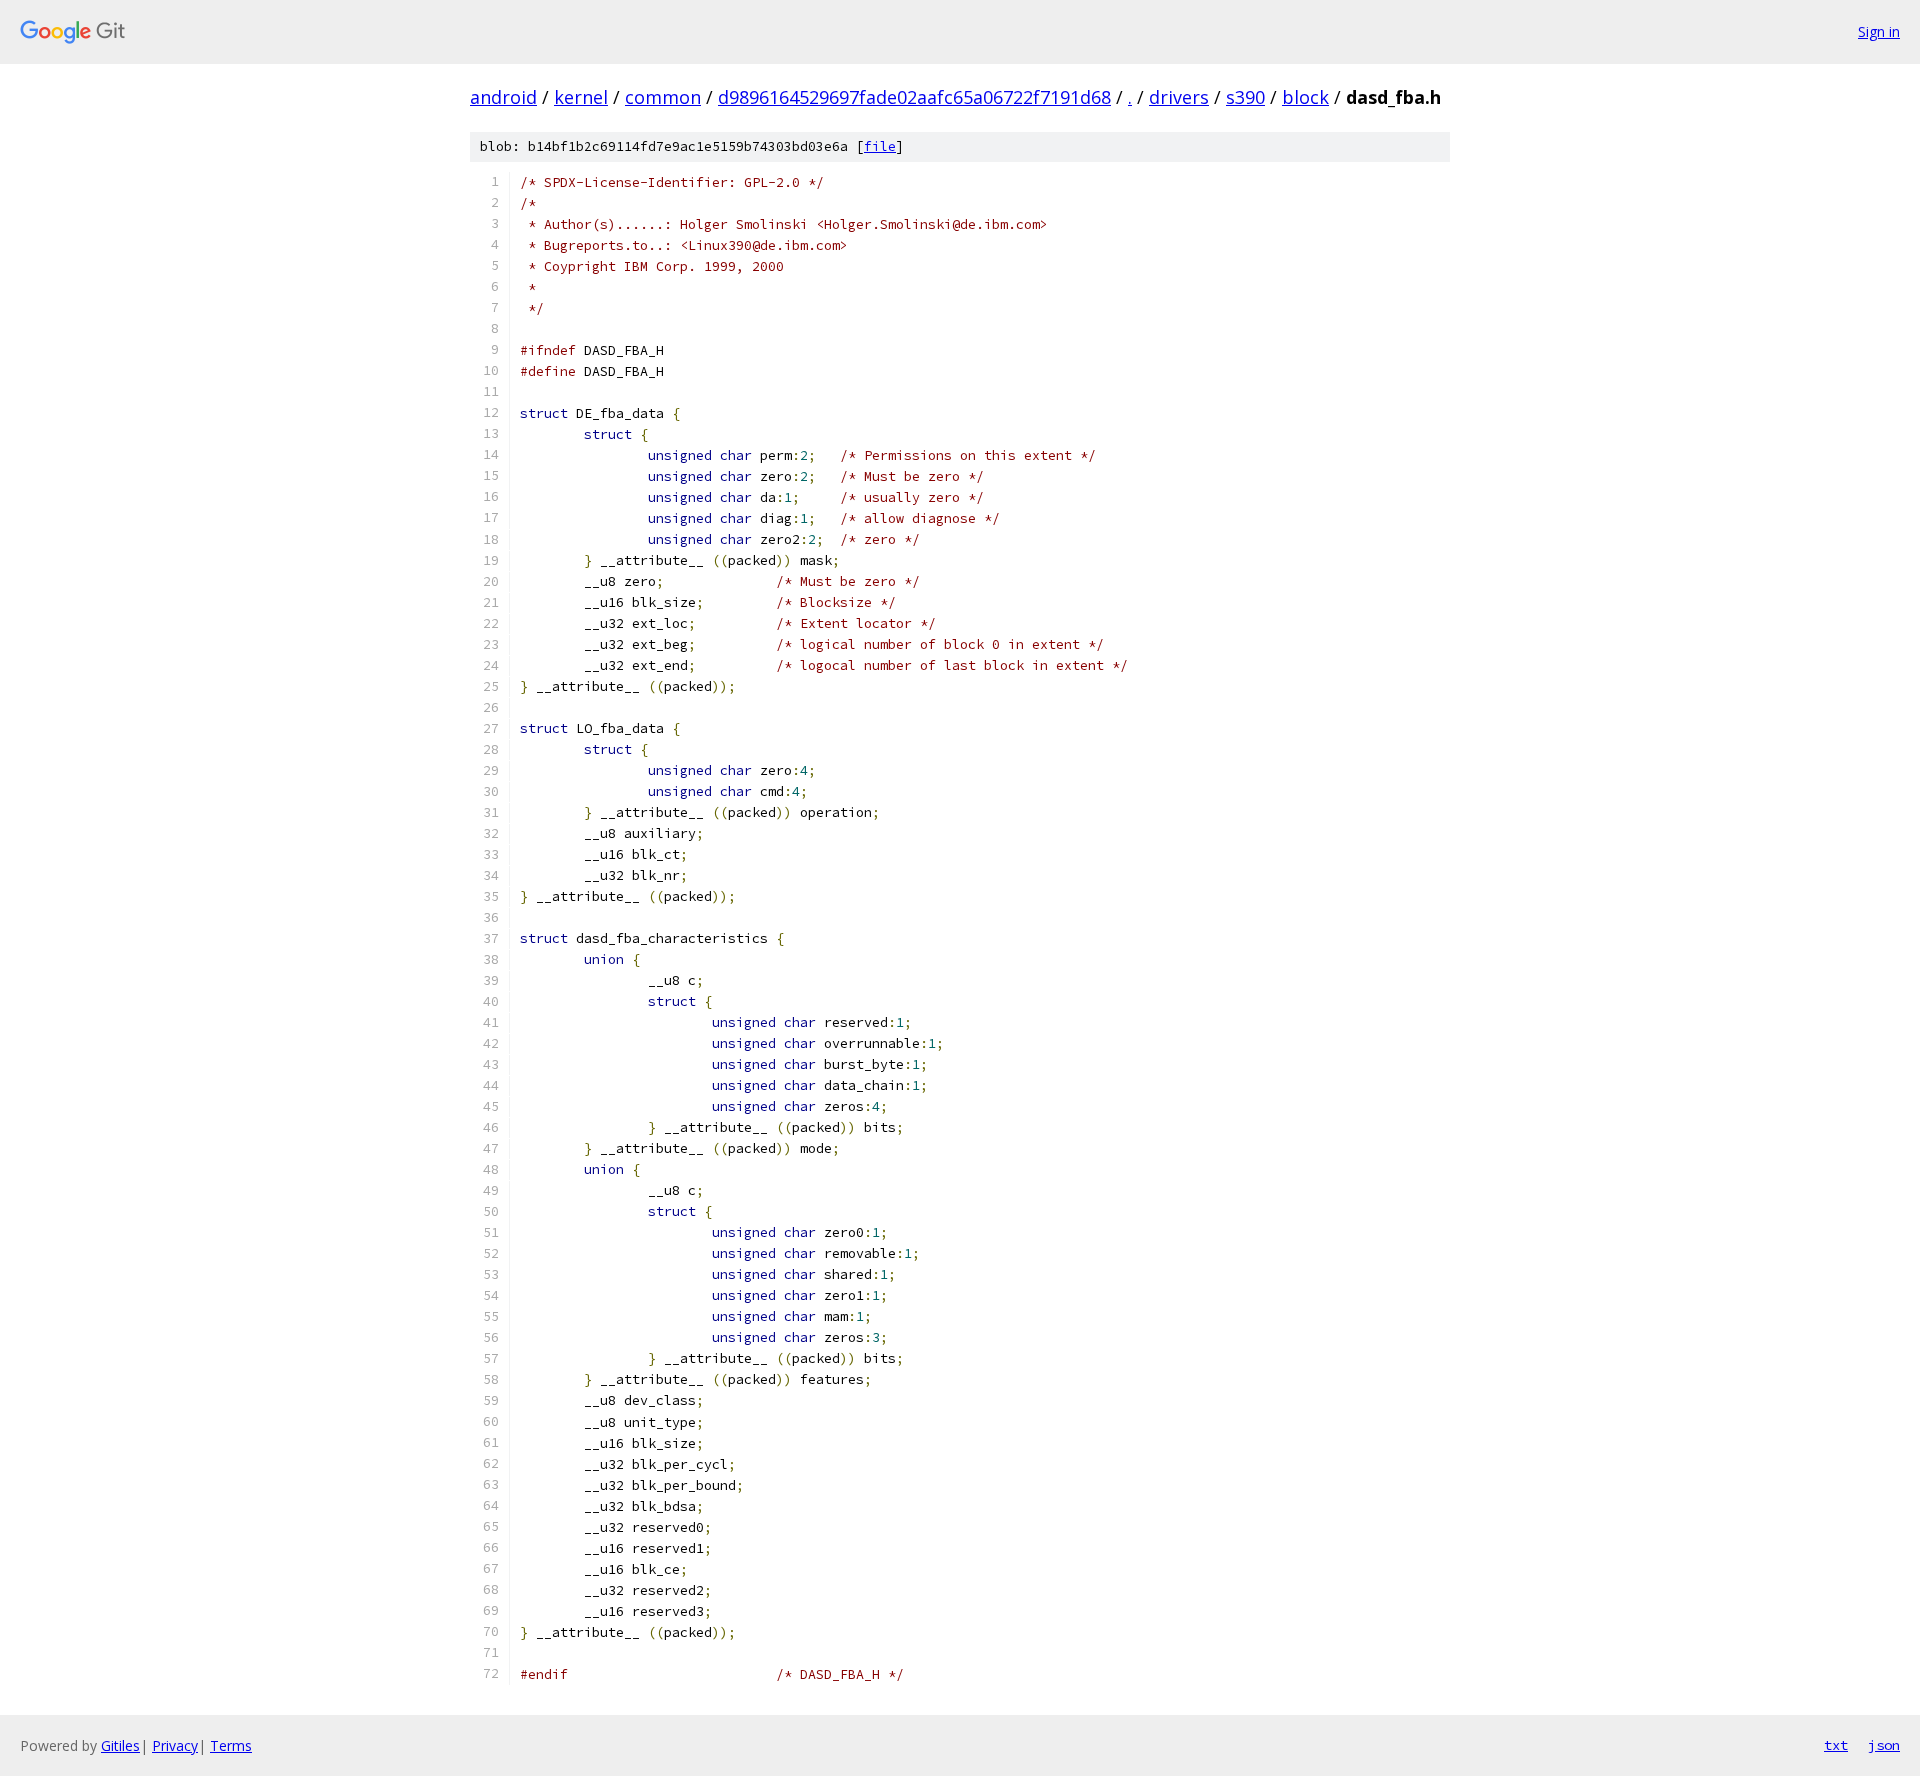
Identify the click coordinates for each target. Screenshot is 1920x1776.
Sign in (1879, 31)
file (880, 146)
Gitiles (120, 1745)
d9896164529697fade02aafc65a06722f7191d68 (914, 97)
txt (1836, 1745)
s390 (1245, 97)
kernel (581, 97)
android (503, 97)
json (1884, 1745)
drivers (1179, 97)
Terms (231, 1745)
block (1305, 97)
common (663, 97)
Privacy (175, 1745)
